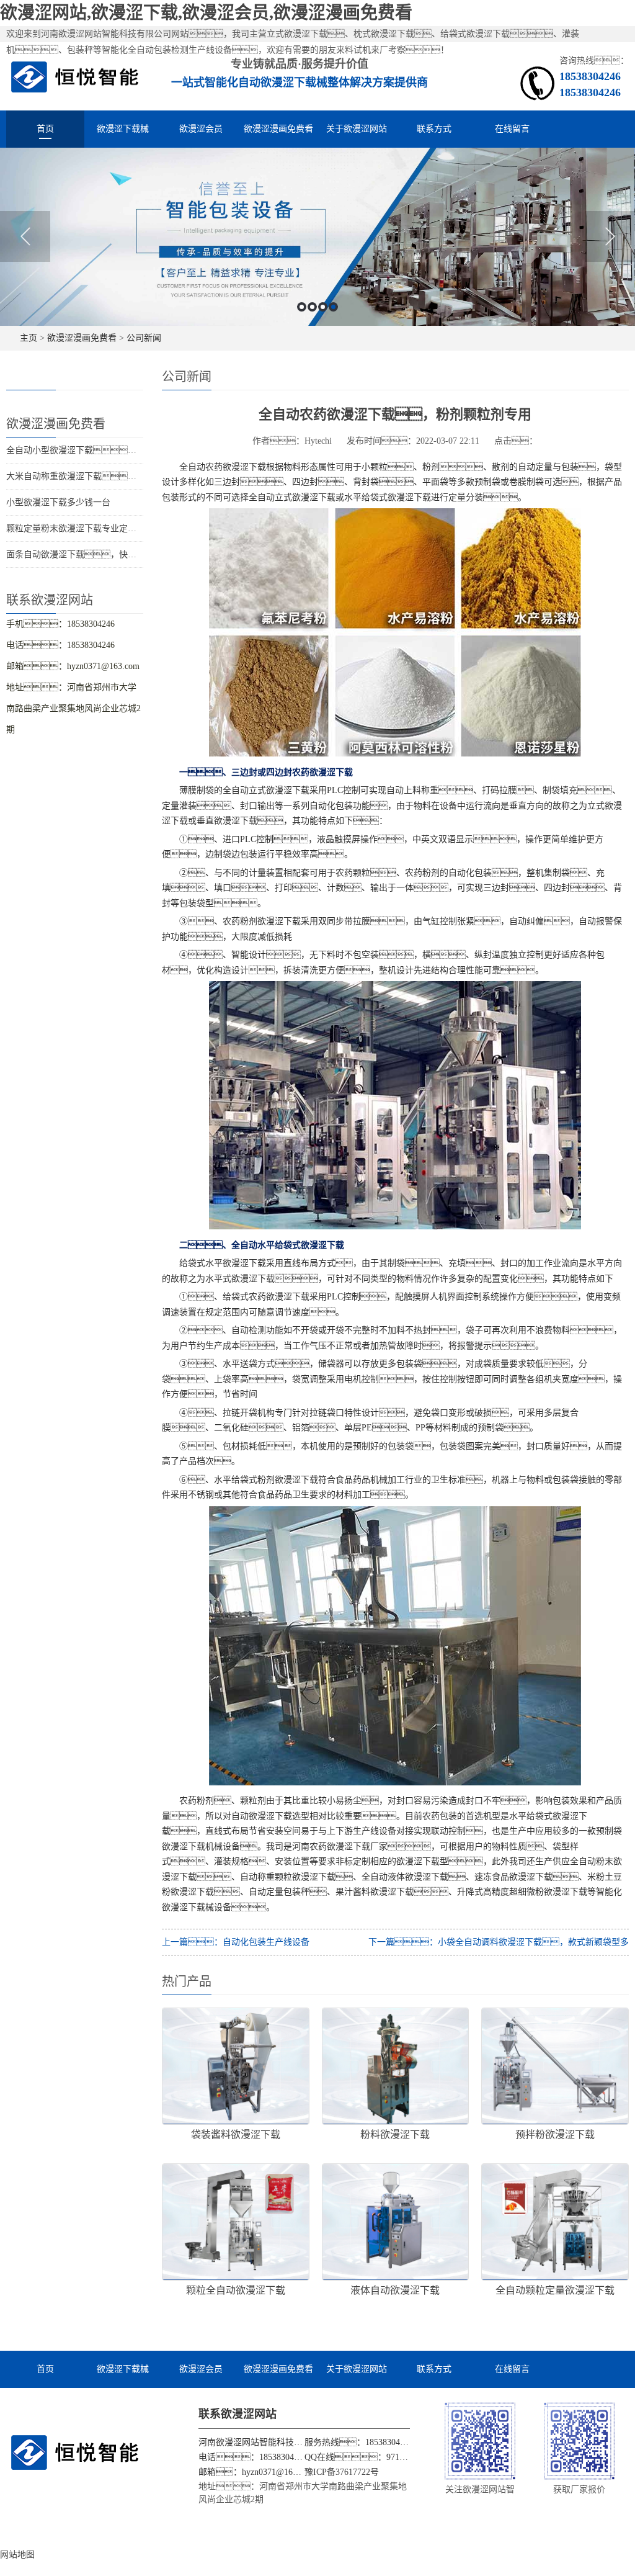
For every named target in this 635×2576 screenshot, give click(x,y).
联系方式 (434, 129)
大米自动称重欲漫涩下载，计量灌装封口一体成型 (123, 476)
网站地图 (17, 2555)
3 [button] (323, 307)
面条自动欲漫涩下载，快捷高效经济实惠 (97, 554)
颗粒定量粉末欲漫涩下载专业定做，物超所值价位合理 (119, 528)
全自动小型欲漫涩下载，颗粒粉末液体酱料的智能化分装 (136, 450)
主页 (29, 338)
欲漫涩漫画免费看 (278, 129)
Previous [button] (25, 236)
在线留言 (512, 129)
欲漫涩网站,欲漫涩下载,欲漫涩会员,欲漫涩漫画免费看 (206, 13)
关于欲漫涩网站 (357, 129)
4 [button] (333, 307)
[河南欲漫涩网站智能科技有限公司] (75, 76)
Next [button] (610, 236)
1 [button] (302, 307)
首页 (45, 129)
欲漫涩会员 (201, 129)
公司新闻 (144, 338)
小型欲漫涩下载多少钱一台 (58, 502)
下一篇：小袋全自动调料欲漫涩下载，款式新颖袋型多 (499, 1942)
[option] (317, 237)
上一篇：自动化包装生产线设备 (236, 1942)
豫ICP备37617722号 (342, 2472)
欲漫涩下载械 (123, 129)
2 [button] (312, 307)
